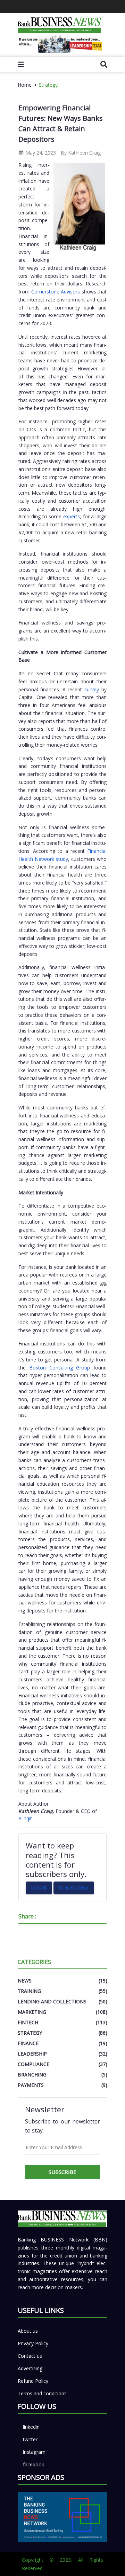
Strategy (48, 85)
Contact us (30, 2356)
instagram (34, 2452)
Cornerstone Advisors (56, 292)
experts (72, 516)
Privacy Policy (33, 2343)
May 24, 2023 (40, 153)
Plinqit (25, 1818)
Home (25, 85)
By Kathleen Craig (81, 153)
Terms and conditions (42, 2393)
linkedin (31, 2427)
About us (28, 2331)
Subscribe (74, 1888)
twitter (30, 2439)
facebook (34, 2464)
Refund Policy (33, 2381)
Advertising (30, 2368)
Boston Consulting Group (60, 1368)
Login (39, 1888)
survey (93, 689)
